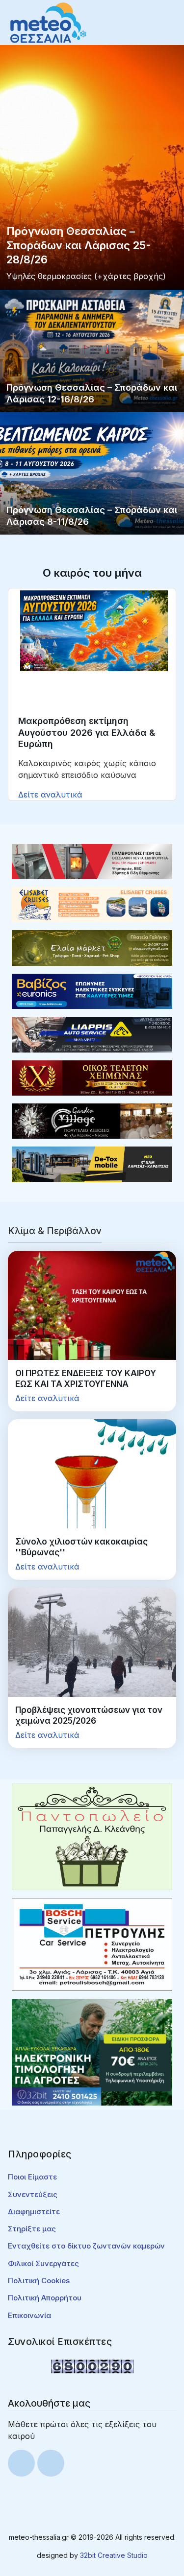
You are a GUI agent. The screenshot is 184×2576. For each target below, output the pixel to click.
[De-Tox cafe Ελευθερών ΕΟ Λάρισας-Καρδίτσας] (92, 1164)
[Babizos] (92, 990)
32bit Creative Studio (114, 2555)
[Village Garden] (92, 1120)
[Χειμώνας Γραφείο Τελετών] (92, 1077)
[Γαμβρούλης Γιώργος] (92, 861)
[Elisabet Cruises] (92, 904)
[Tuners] (92, 2052)
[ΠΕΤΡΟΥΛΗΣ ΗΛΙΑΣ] (92, 1944)
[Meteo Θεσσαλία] (48, 22)
